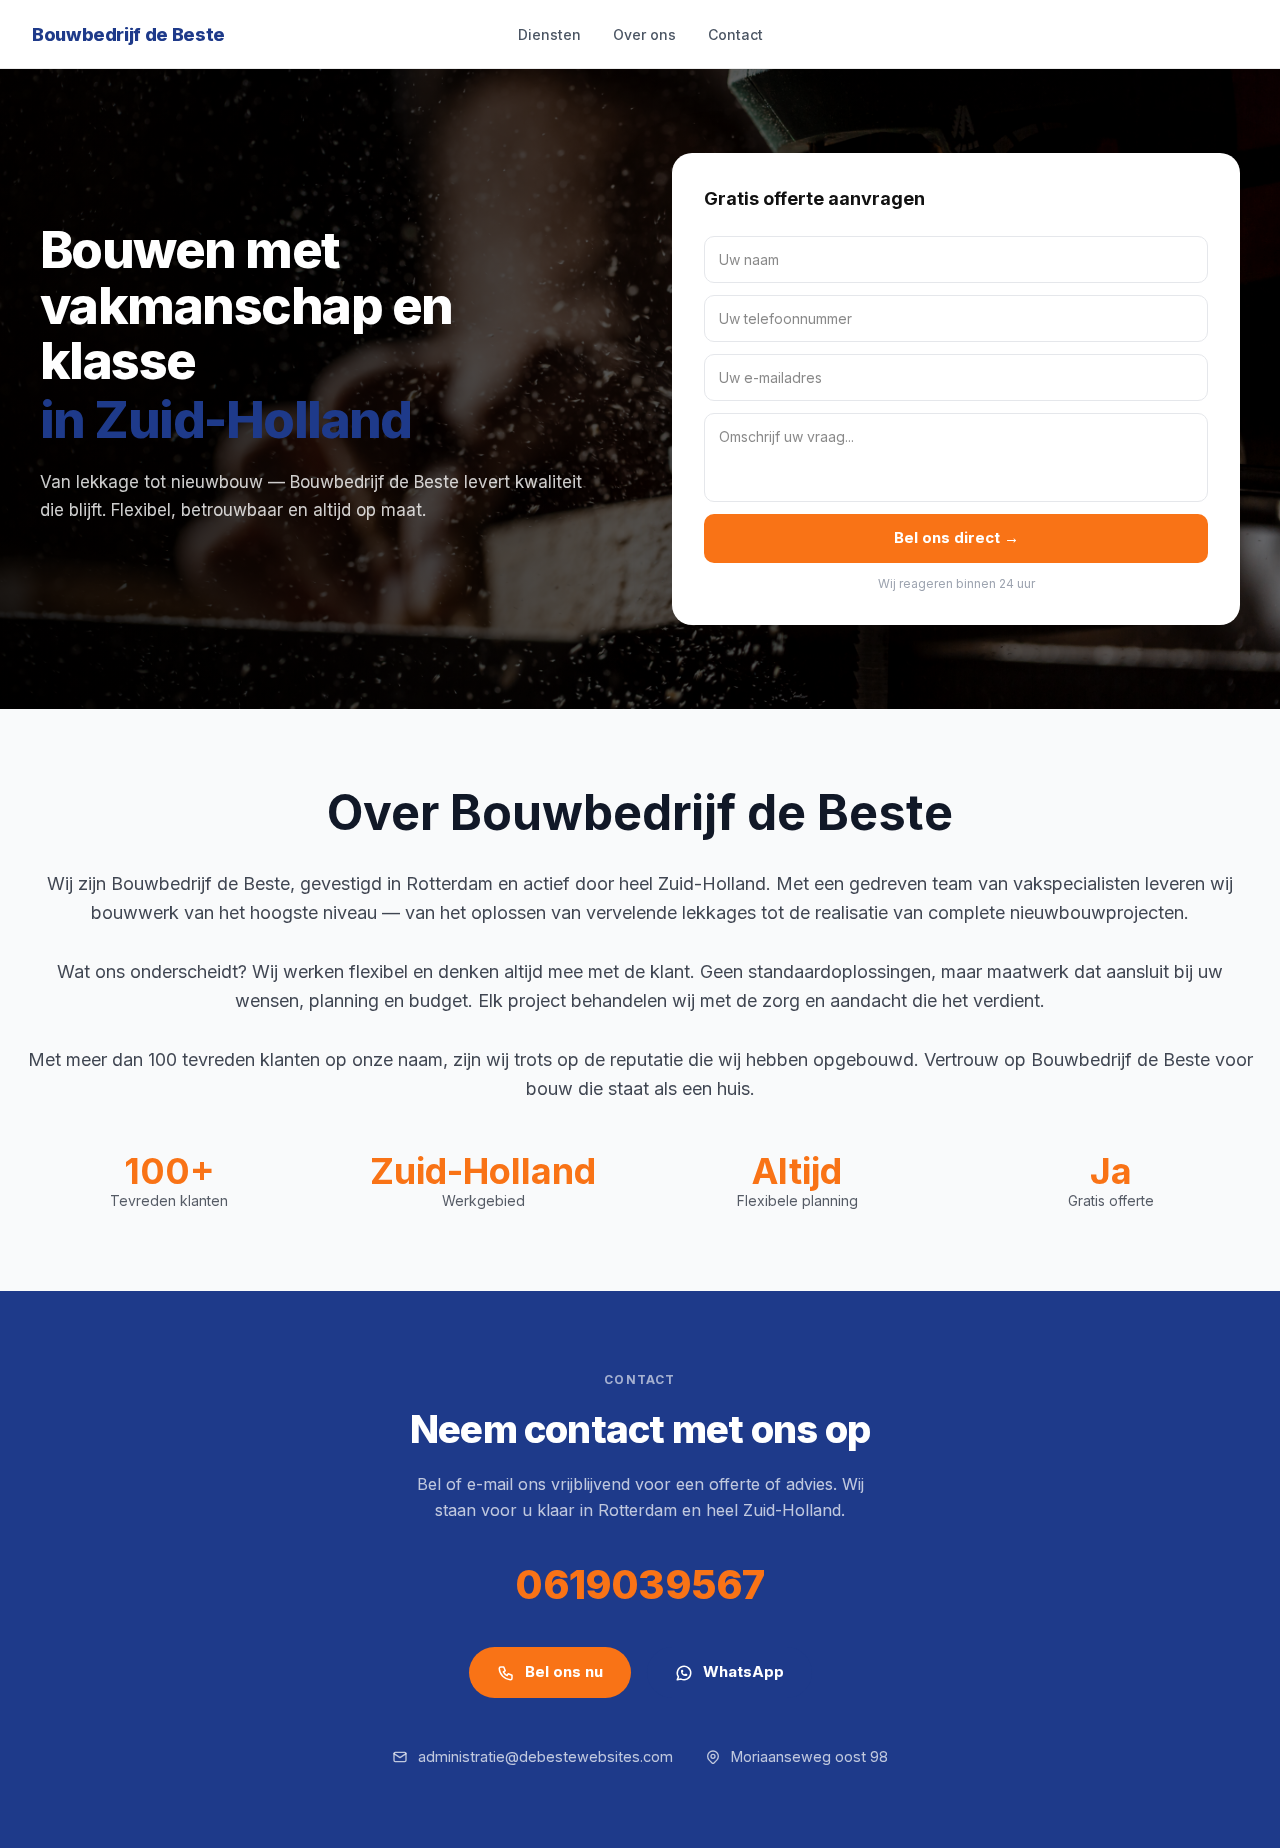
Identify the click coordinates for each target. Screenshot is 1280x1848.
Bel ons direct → (956, 537)
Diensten (549, 34)
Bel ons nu (564, 1671)
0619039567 (639, 1584)
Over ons (644, 34)
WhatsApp (743, 1671)
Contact (735, 34)
